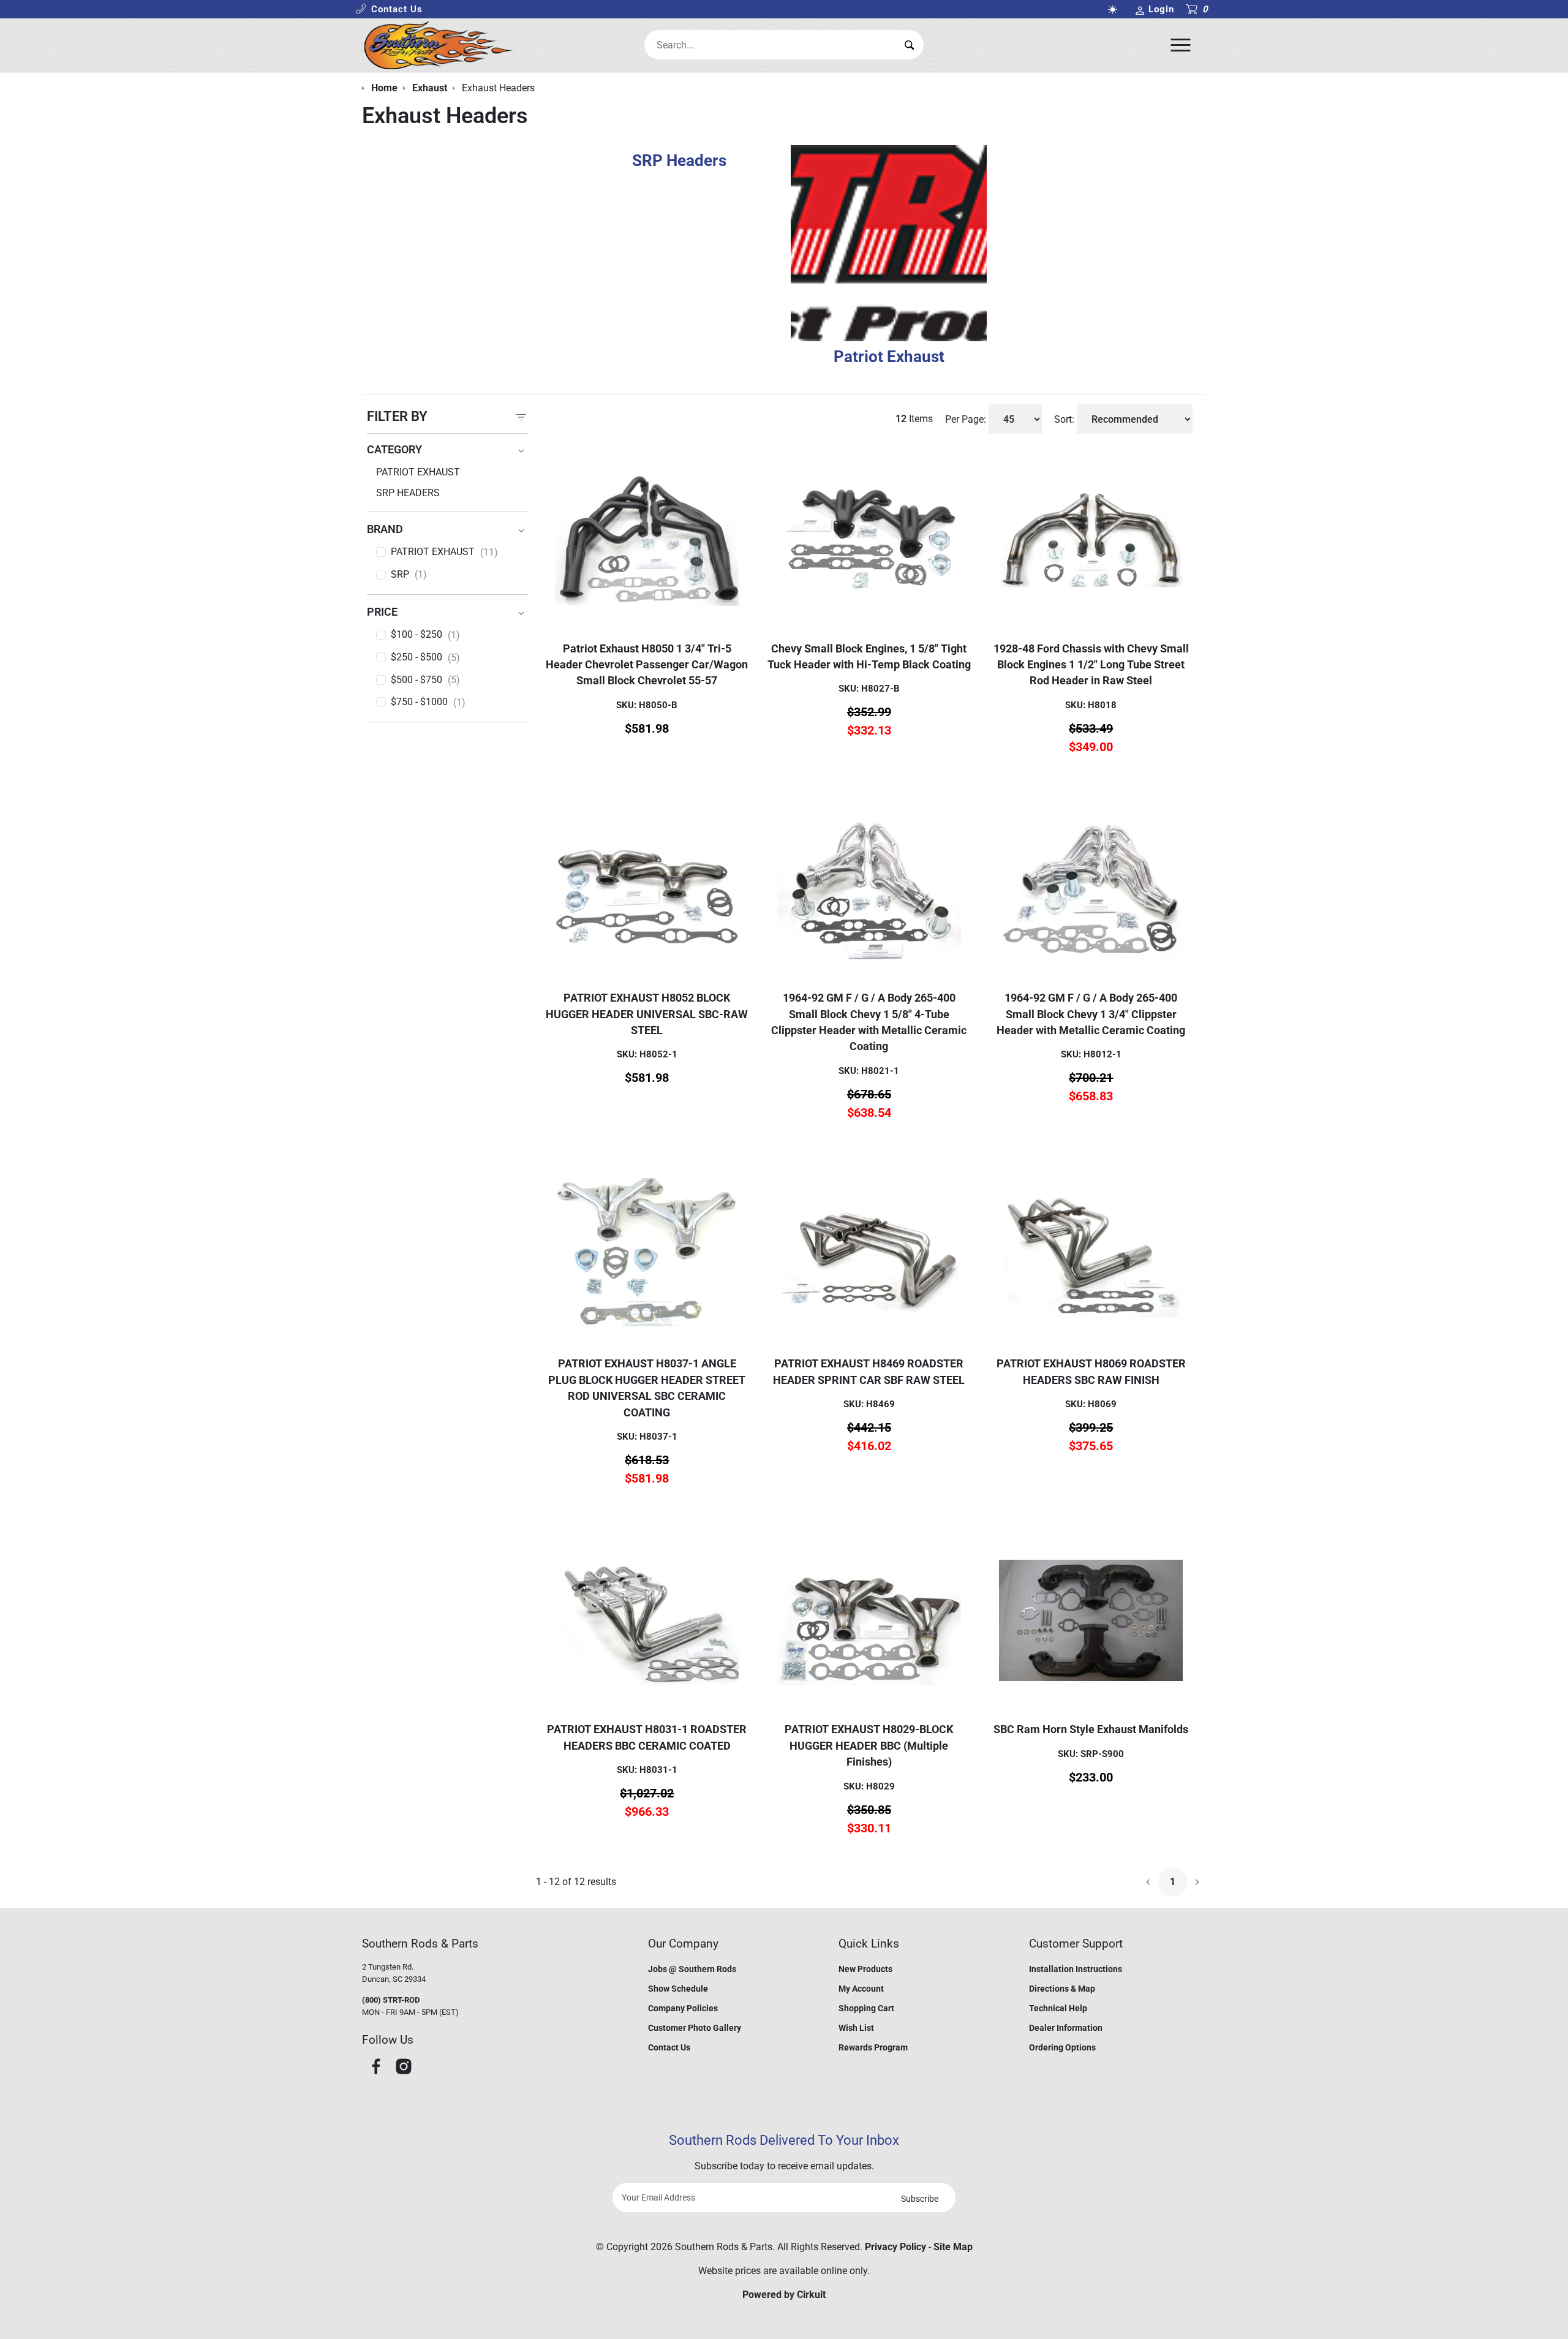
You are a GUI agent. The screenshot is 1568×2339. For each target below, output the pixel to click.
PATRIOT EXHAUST (444, 552)
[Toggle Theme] (1115, 9)
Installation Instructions (1076, 1969)
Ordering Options (1062, 2047)
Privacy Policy (895, 2247)
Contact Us (669, 2047)
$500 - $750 (425, 680)
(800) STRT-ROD (391, 2000)
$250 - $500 (425, 657)
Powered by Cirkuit (784, 2295)
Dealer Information (1066, 2028)
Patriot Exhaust (418, 472)
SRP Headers (408, 493)
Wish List (856, 2028)
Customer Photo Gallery (695, 2028)
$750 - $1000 (428, 702)
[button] (389, 9)
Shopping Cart (866, 2008)
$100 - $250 (425, 635)
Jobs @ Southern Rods (692, 1969)
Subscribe (920, 2199)
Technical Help (1058, 2008)
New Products (865, 1969)
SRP (409, 575)
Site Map (953, 2247)
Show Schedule (678, 1989)
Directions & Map (1062, 1989)
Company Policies (683, 2008)
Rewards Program (873, 2047)
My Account (861, 1989)
